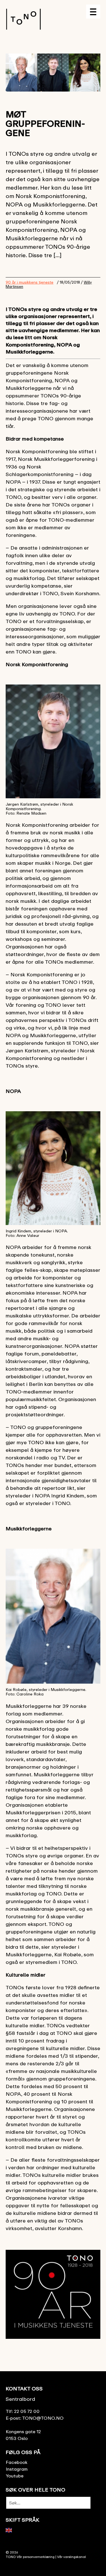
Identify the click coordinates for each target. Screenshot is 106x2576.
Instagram (17, 2469)
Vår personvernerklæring (36, 2557)
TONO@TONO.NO (43, 2418)
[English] (9, 2530)
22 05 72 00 (27, 2411)
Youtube (15, 2476)
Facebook (17, 2462)
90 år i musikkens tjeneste (30, 282)
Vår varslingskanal (72, 2557)
